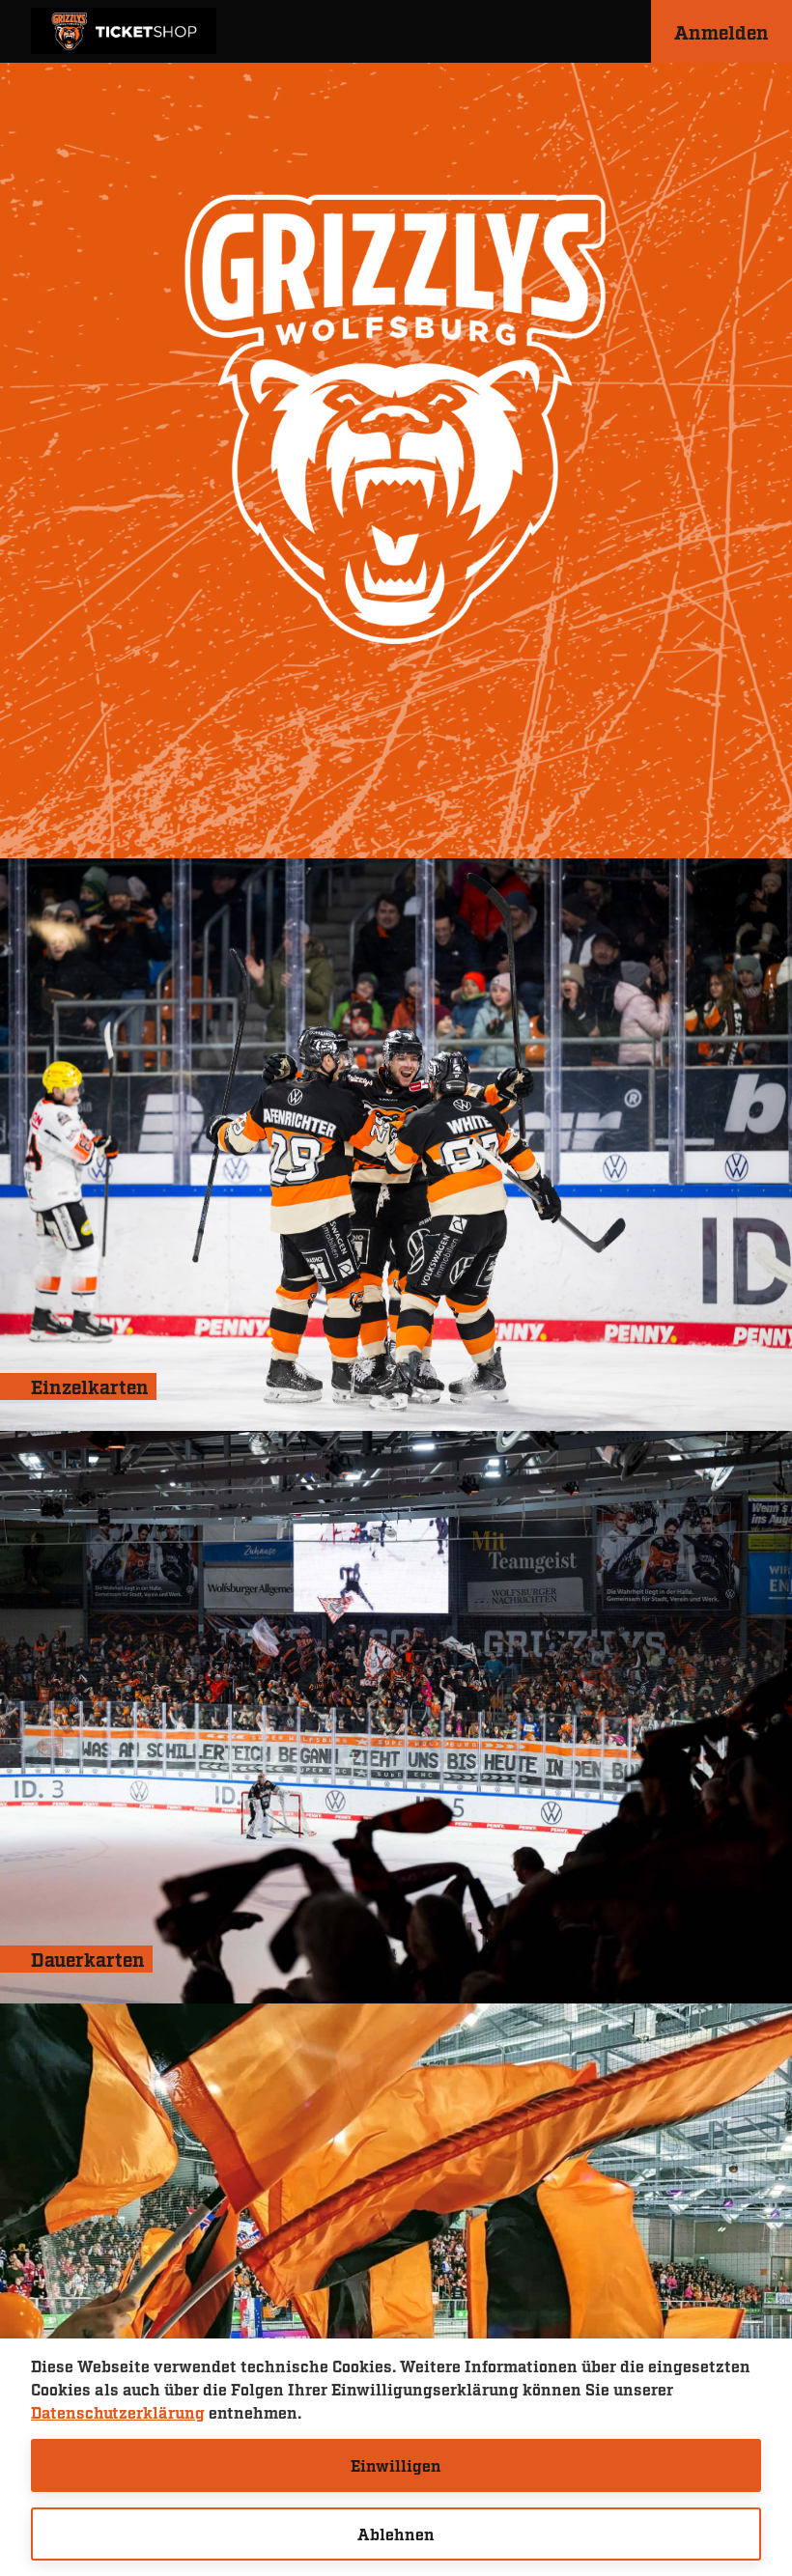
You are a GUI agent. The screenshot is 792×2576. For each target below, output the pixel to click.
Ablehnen (396, 2534)
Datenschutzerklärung (118, 2412)
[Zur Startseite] (124, 31)
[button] (721, 31)
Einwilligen (396, 2465)
